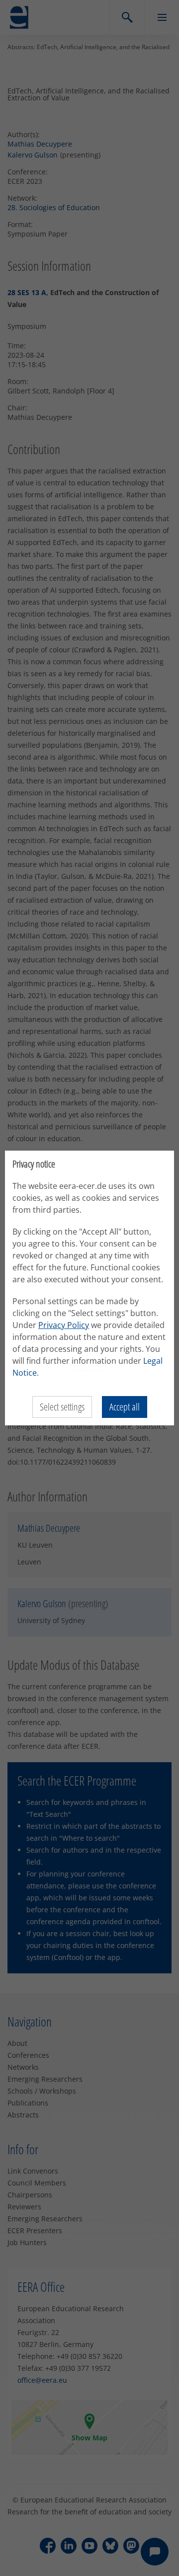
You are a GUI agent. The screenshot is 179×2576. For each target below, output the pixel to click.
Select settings (62, 1407)
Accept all (125, 1407)
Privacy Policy (64, 1325)
